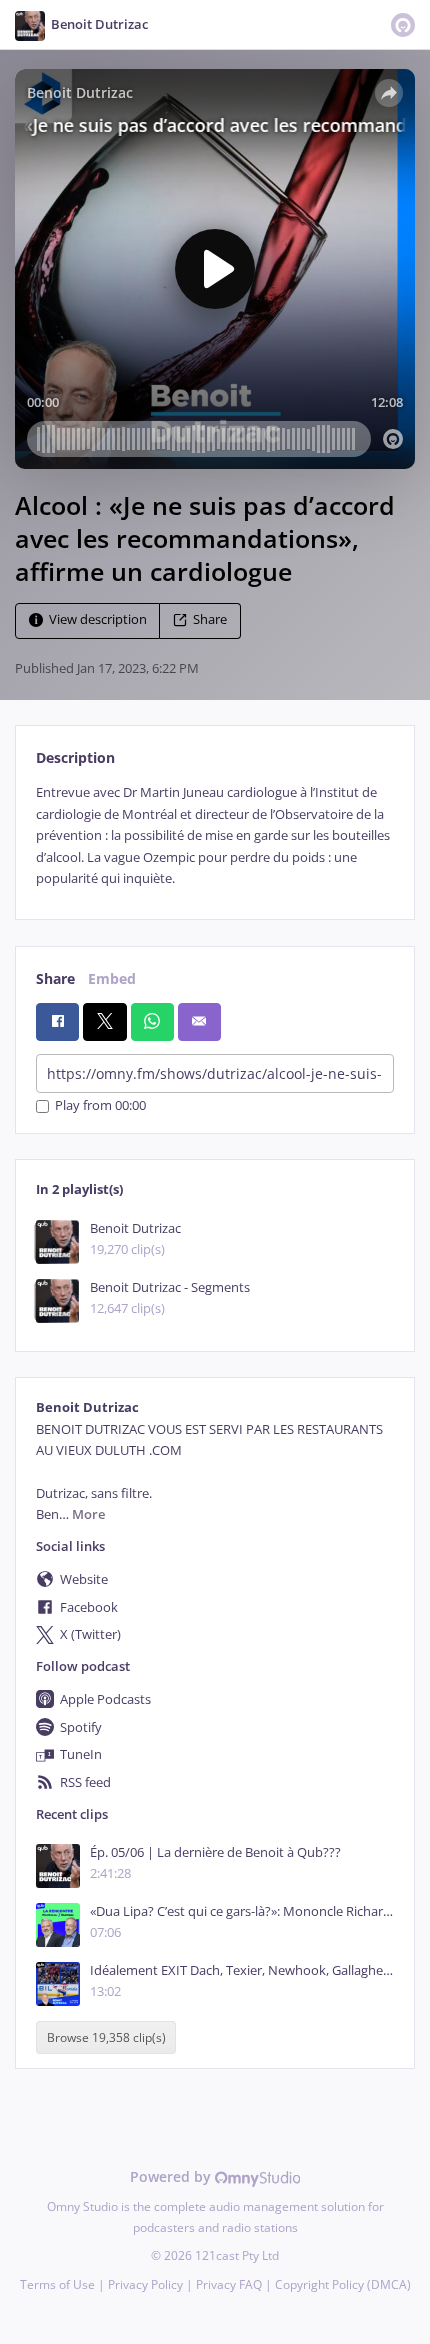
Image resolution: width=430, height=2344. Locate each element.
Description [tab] (75, 757)
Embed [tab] (112, 978)
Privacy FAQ (229, 2284)
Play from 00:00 (100, 1106)
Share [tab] (55, 978)
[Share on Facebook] (57, 1022)
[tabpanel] (215, 835)
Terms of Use (57, 2284)
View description (98, 620)
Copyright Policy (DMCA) (343, 2284)
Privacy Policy (145, 2284)
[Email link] (199, 1022)
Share (210, 620)
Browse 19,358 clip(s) (106, 2037)
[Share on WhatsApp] (152, 1022)
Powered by (172, 2176)
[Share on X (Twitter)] (104, 1022)
